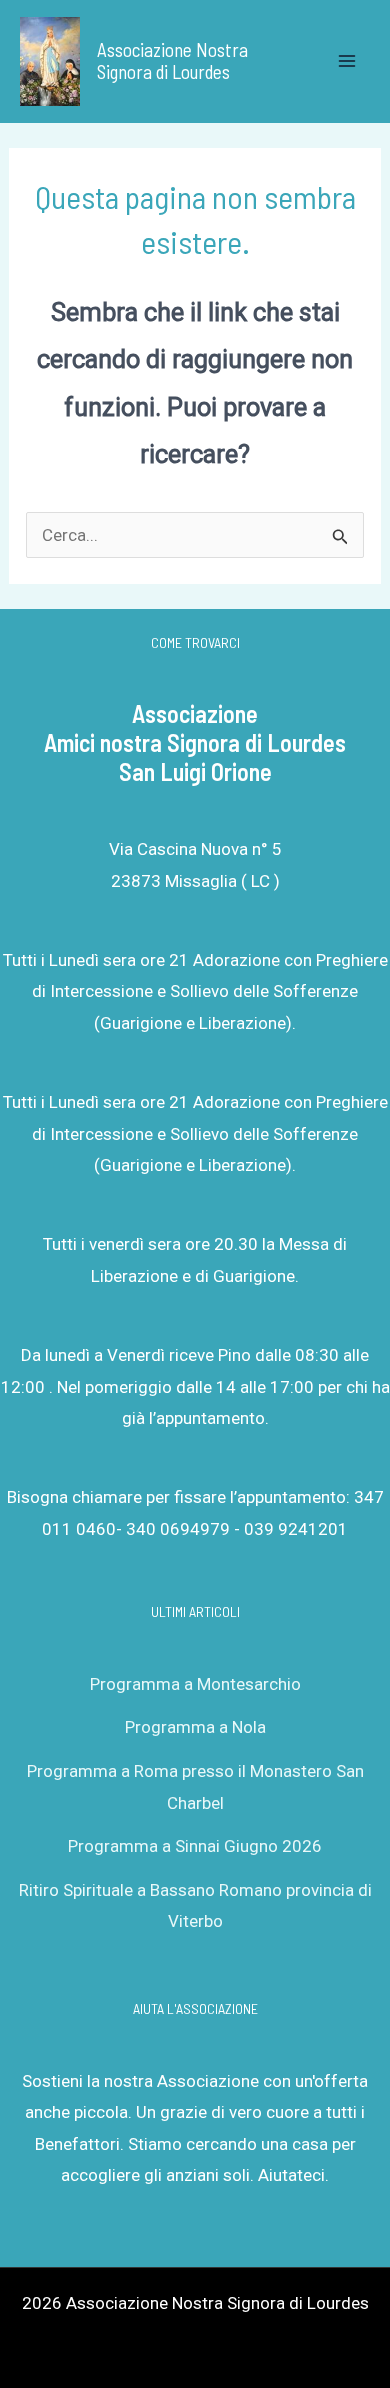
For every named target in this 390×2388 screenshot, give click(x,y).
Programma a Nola (195, 1727)
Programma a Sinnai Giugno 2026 (195, 1846)
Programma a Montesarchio (195, 1684)
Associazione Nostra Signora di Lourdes (172, 61)
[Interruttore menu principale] (348, 62)
